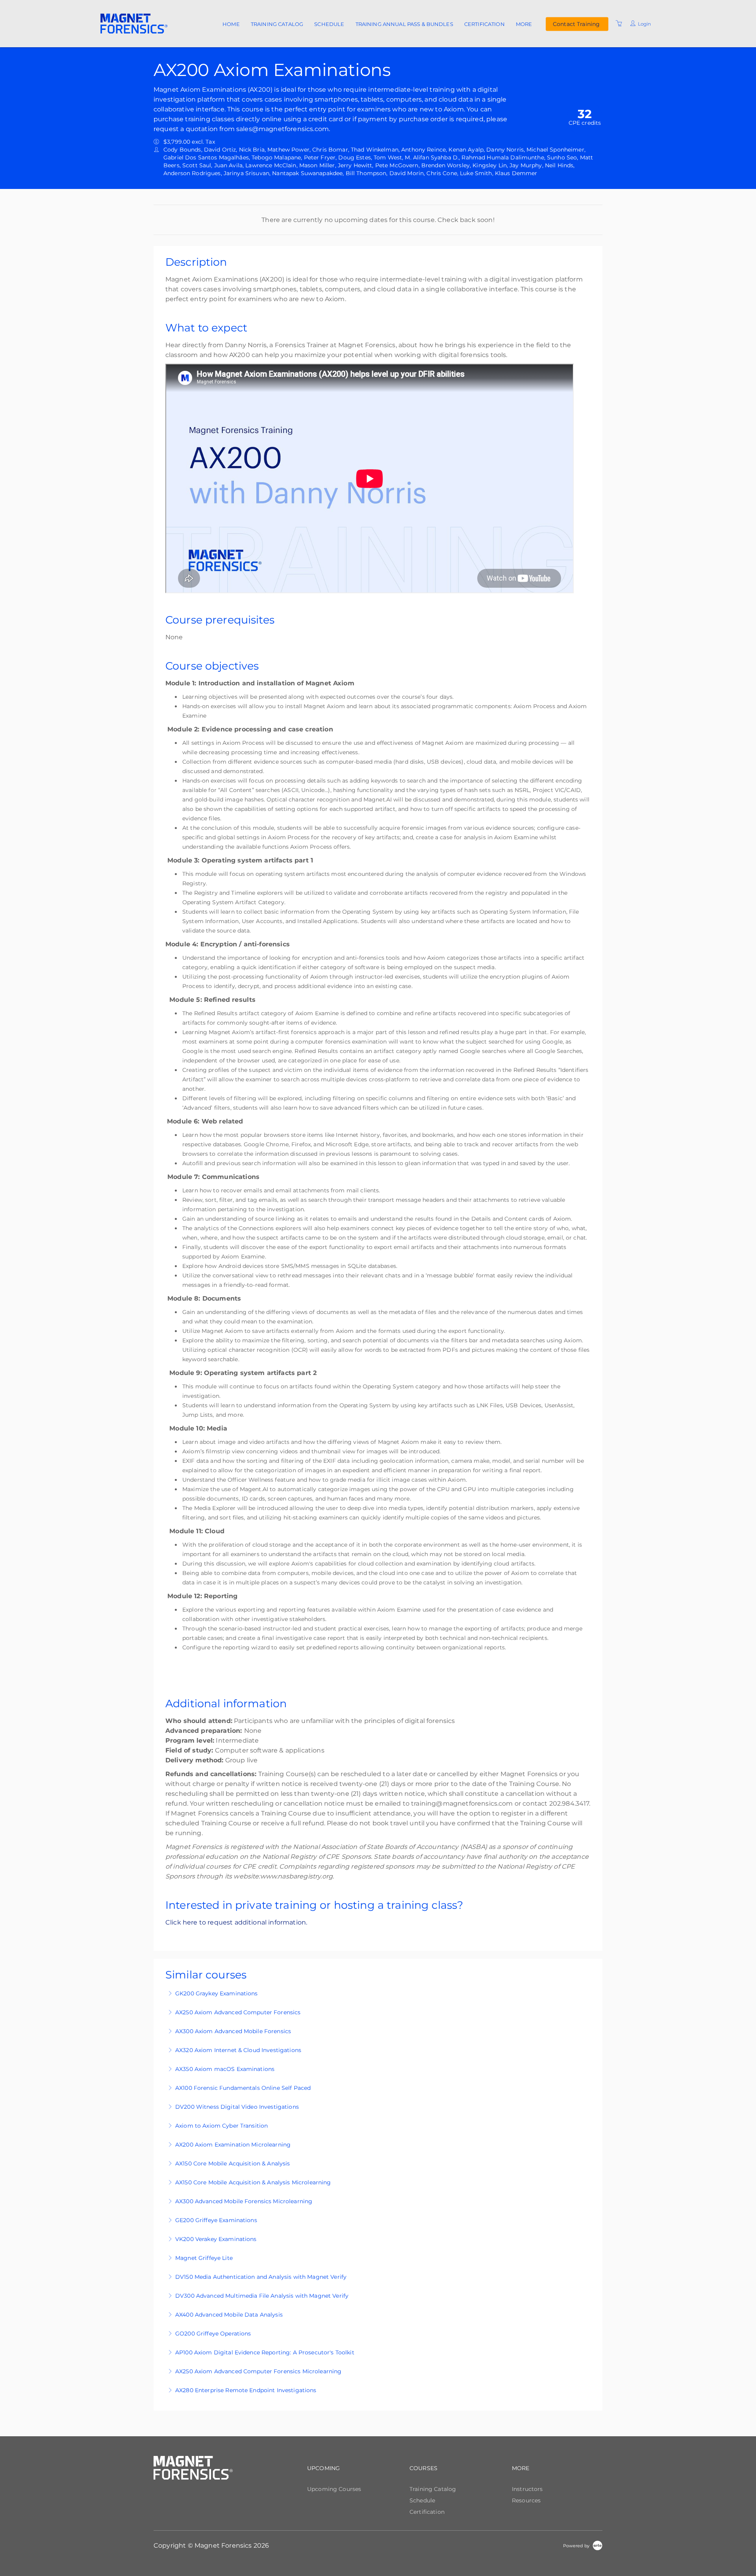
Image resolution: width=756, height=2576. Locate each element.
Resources (526, 2500)
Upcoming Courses (334, 2489)
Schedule (329, 24)
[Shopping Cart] (619, 24)
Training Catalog (277, 24)
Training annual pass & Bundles (404, 24)
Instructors (527, 2489)
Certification (485, 24)
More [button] (524, 24)
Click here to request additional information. (237, 1922)
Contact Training (576, 24)
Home (231, 24)
